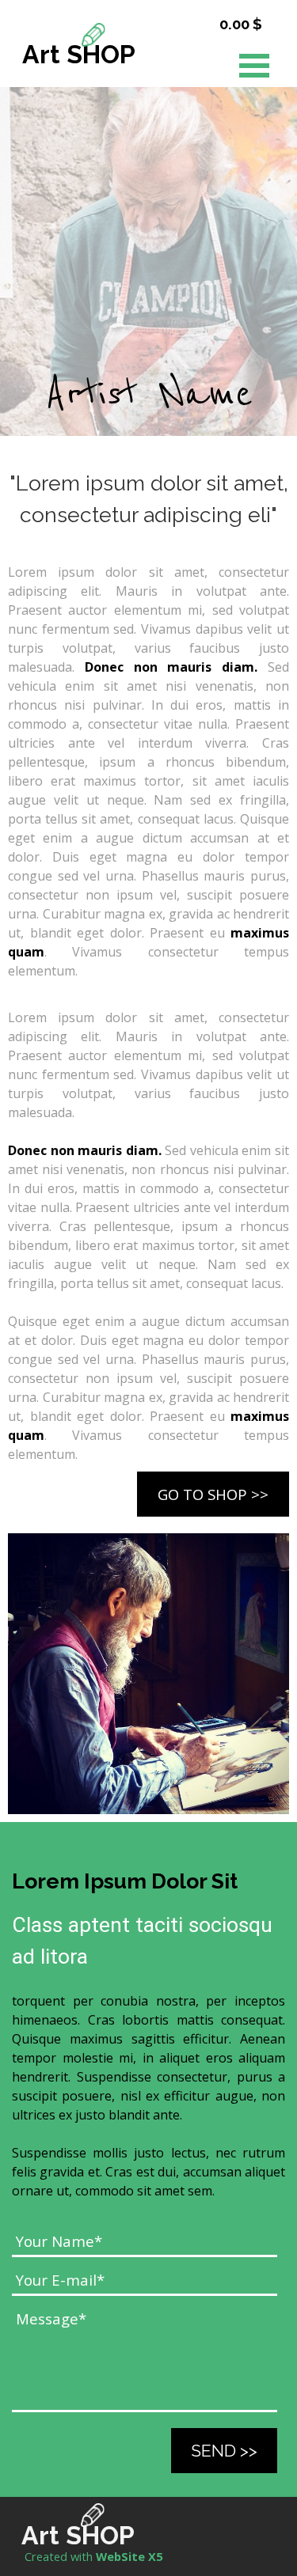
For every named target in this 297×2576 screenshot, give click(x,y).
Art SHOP (79, 54)
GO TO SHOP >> (213, 1494)
